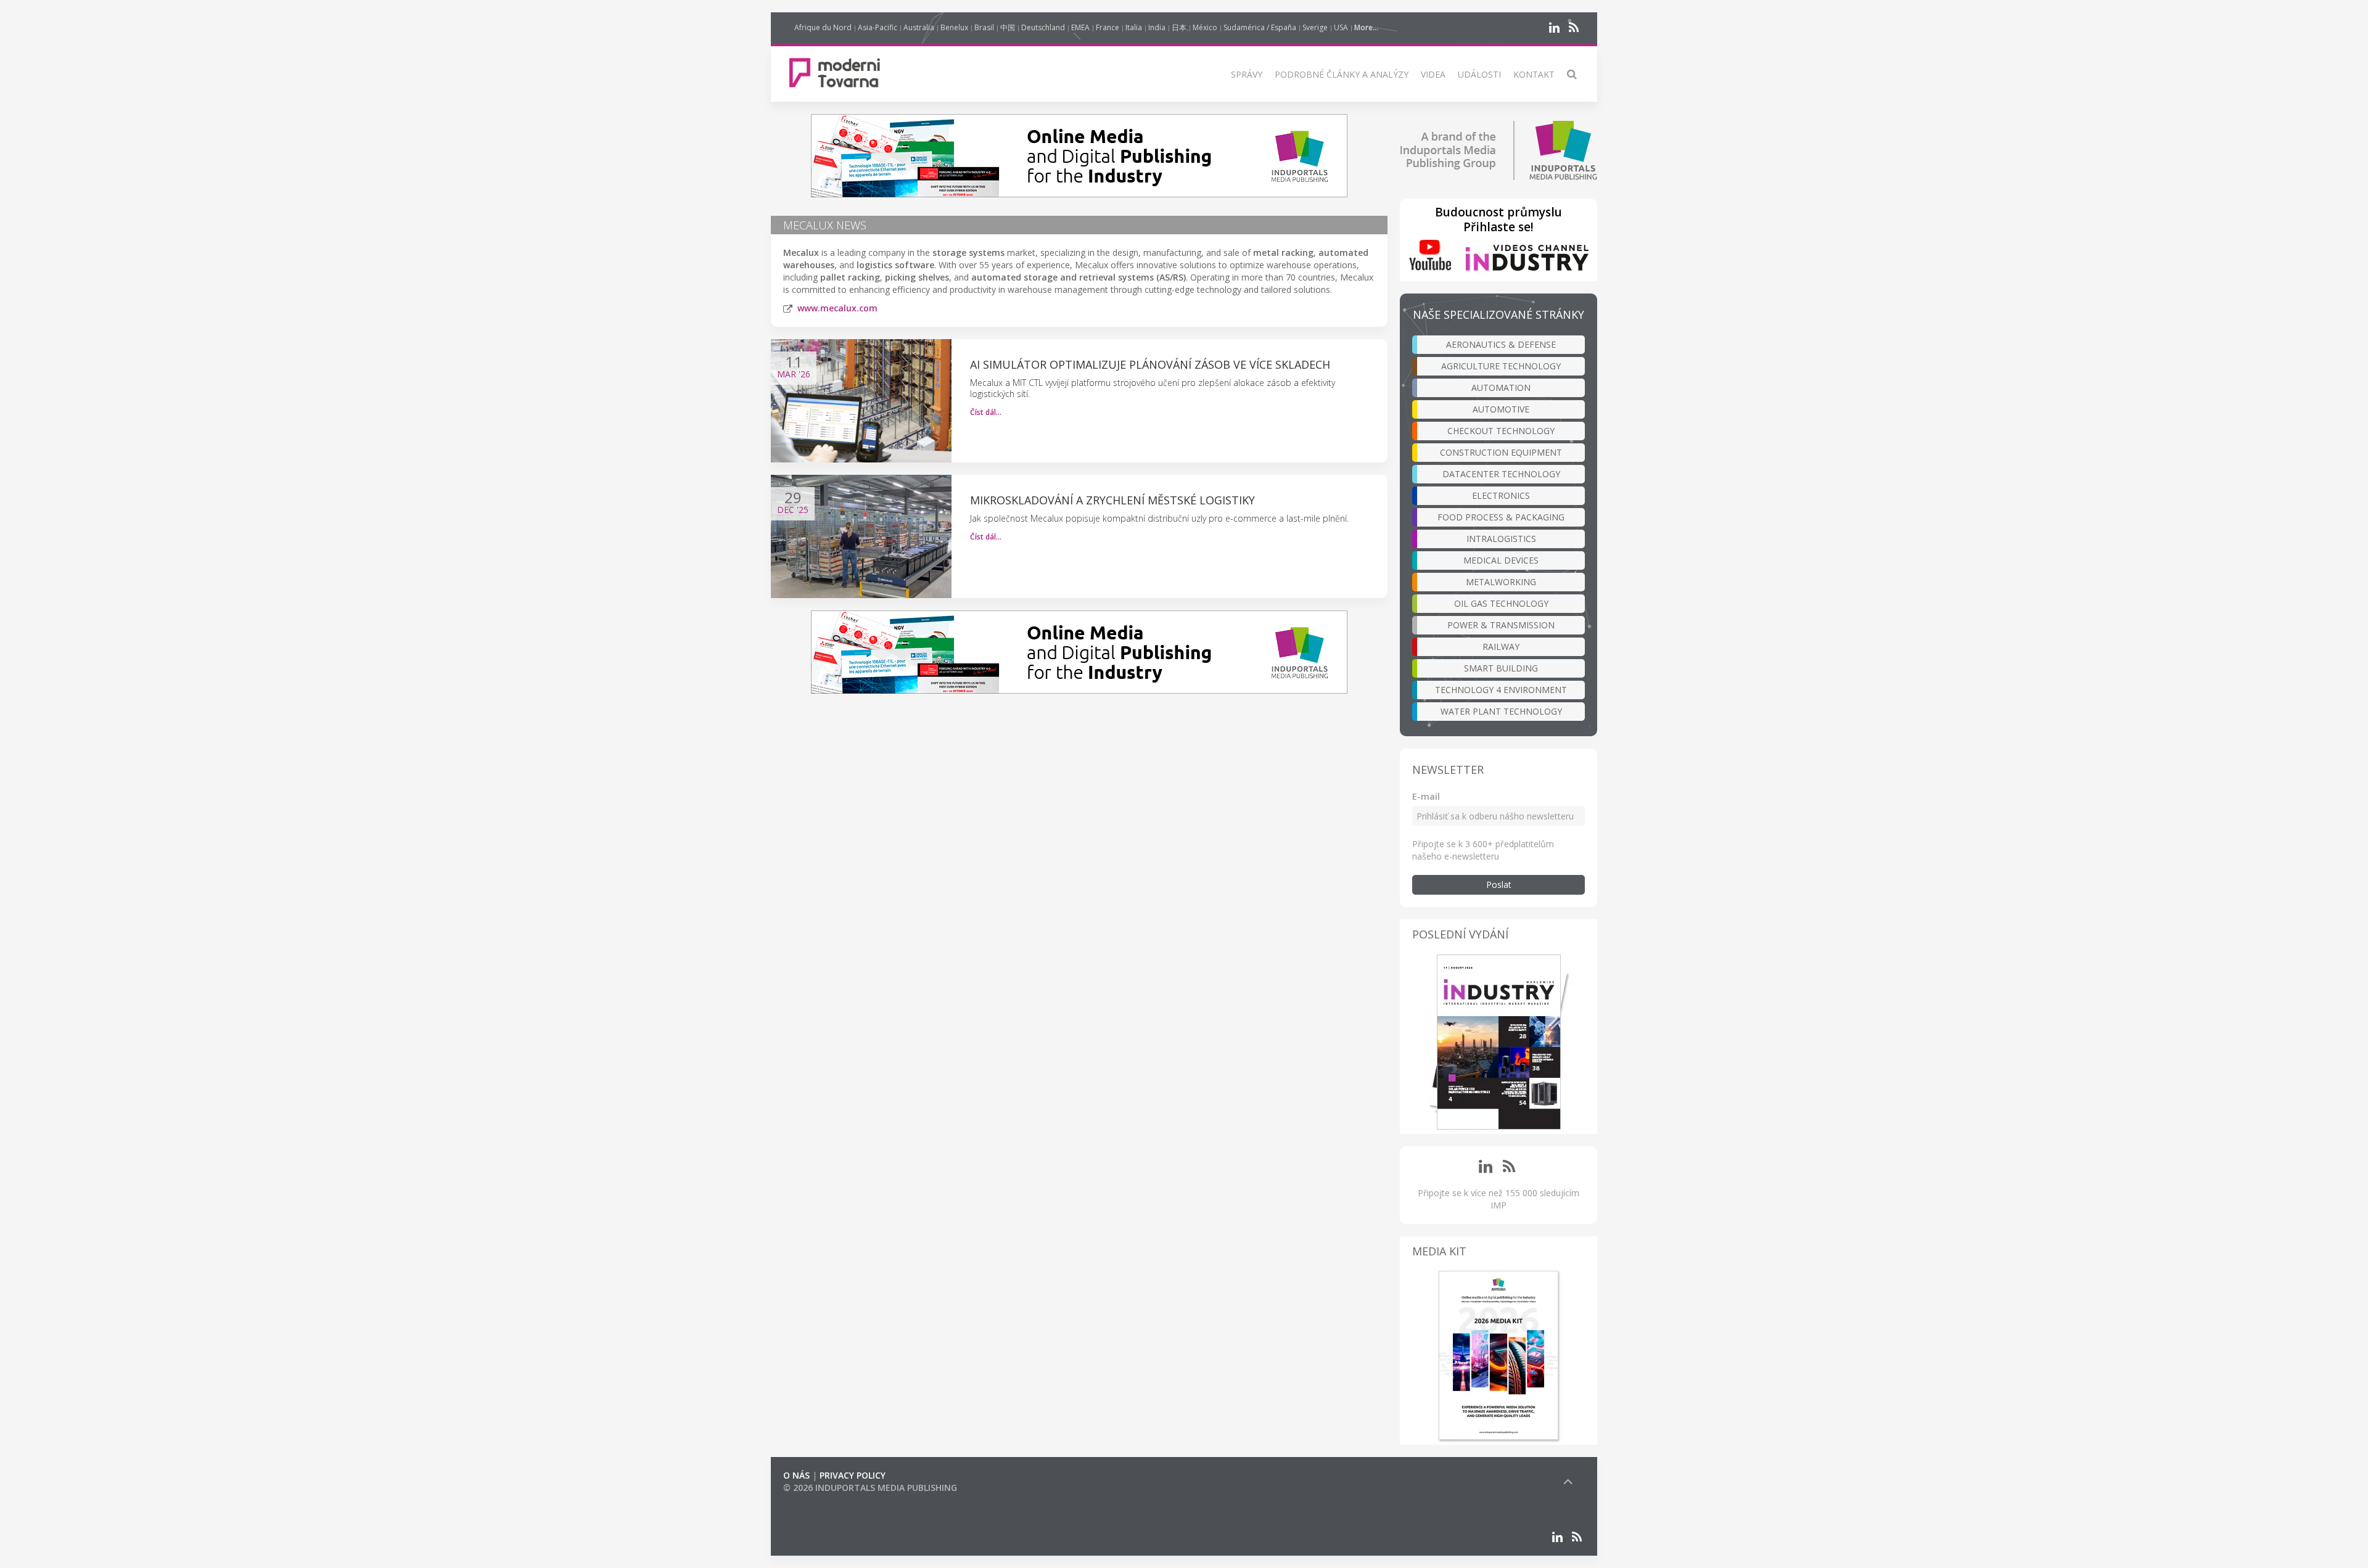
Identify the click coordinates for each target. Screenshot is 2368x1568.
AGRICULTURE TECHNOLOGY (1501, 366)
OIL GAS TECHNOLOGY (1501, 603)
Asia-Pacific (878, 27)
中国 (1008, 27)
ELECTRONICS (1501, 495)
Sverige (1315, 27)
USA (1341, 27)
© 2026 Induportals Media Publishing (870, 1488)
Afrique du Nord (823, 27)
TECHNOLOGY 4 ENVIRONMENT (1501, 690)
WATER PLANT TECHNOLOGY (1501, 711)
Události (1479, 74)
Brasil (984, 27)
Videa (1433, 74)
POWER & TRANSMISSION (1501, 625)
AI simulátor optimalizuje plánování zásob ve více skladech (1150, 364)
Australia (919, 27)
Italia (1134, 27)
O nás (796, 1475)
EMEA (1080, 27)
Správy (1247, 74)
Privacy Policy (853, 1475)
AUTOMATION (1501, 388)
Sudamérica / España (1260, 27)
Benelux (954, 27)
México (1205, 27)
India (1157, 27)
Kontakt (1534, 74)
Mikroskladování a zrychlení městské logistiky (1112, 500)
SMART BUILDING (1501, 668)
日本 (1179, 27)
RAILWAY (1501, 646)
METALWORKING (1501, 582)
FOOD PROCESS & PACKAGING (1501, 517)
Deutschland (1043, 27)
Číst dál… (986, 412)
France (1108, 27)
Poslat (1499, 885)
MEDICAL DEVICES (1501, 560)
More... (1366, 27)
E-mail (1426, 796)
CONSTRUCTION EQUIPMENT (1501, 452)
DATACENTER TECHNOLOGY (1501, 474)
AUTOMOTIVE (1501, 409)
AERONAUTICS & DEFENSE (1501, 344)
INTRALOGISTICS (1501, 539)
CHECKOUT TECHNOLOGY (1501, 431)
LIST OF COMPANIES (825, 1500)
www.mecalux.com (837, 308)
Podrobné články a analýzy (1342, 74)
